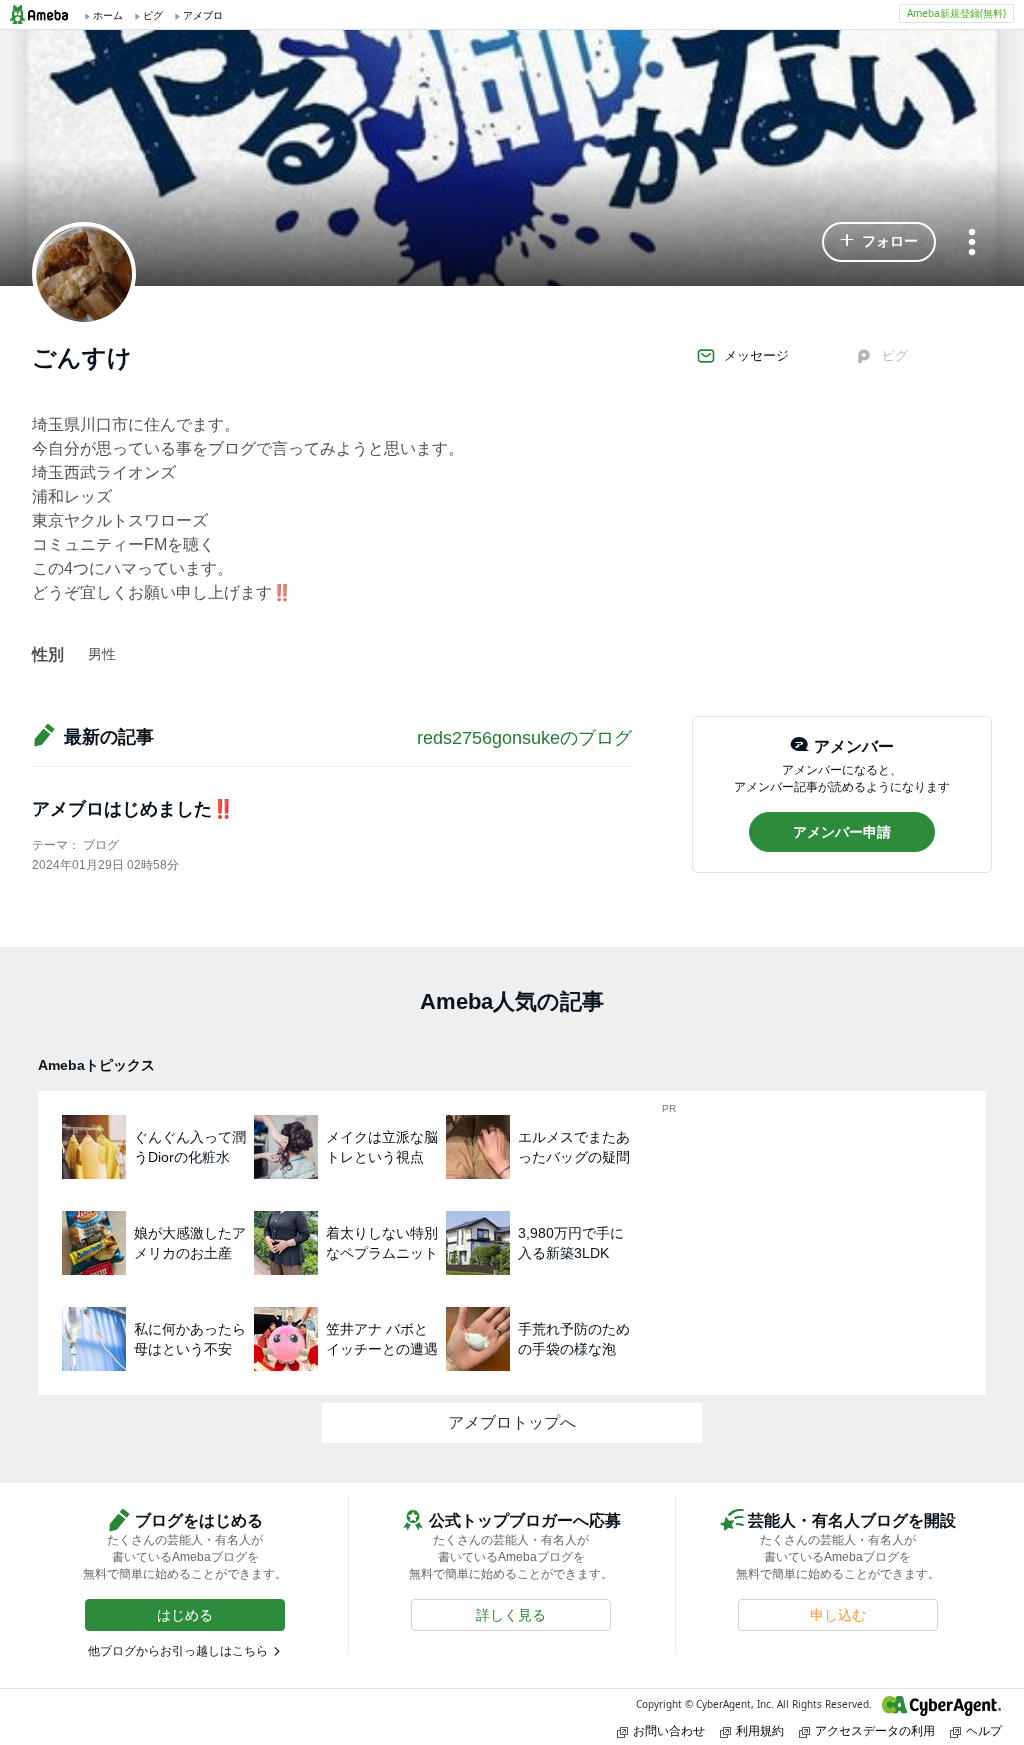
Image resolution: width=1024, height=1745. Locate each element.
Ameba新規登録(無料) (956, 13)
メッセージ (756, 355)
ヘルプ (984, 1730)
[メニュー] (972, 243)
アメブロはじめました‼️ (133, 809)
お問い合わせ (669, 1730)
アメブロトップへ (512, 1422)
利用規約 (760, 1730)
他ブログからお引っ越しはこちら (178, 1651)
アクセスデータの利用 (875, 1730)
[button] (879, 242)
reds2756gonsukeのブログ (524, 738)
